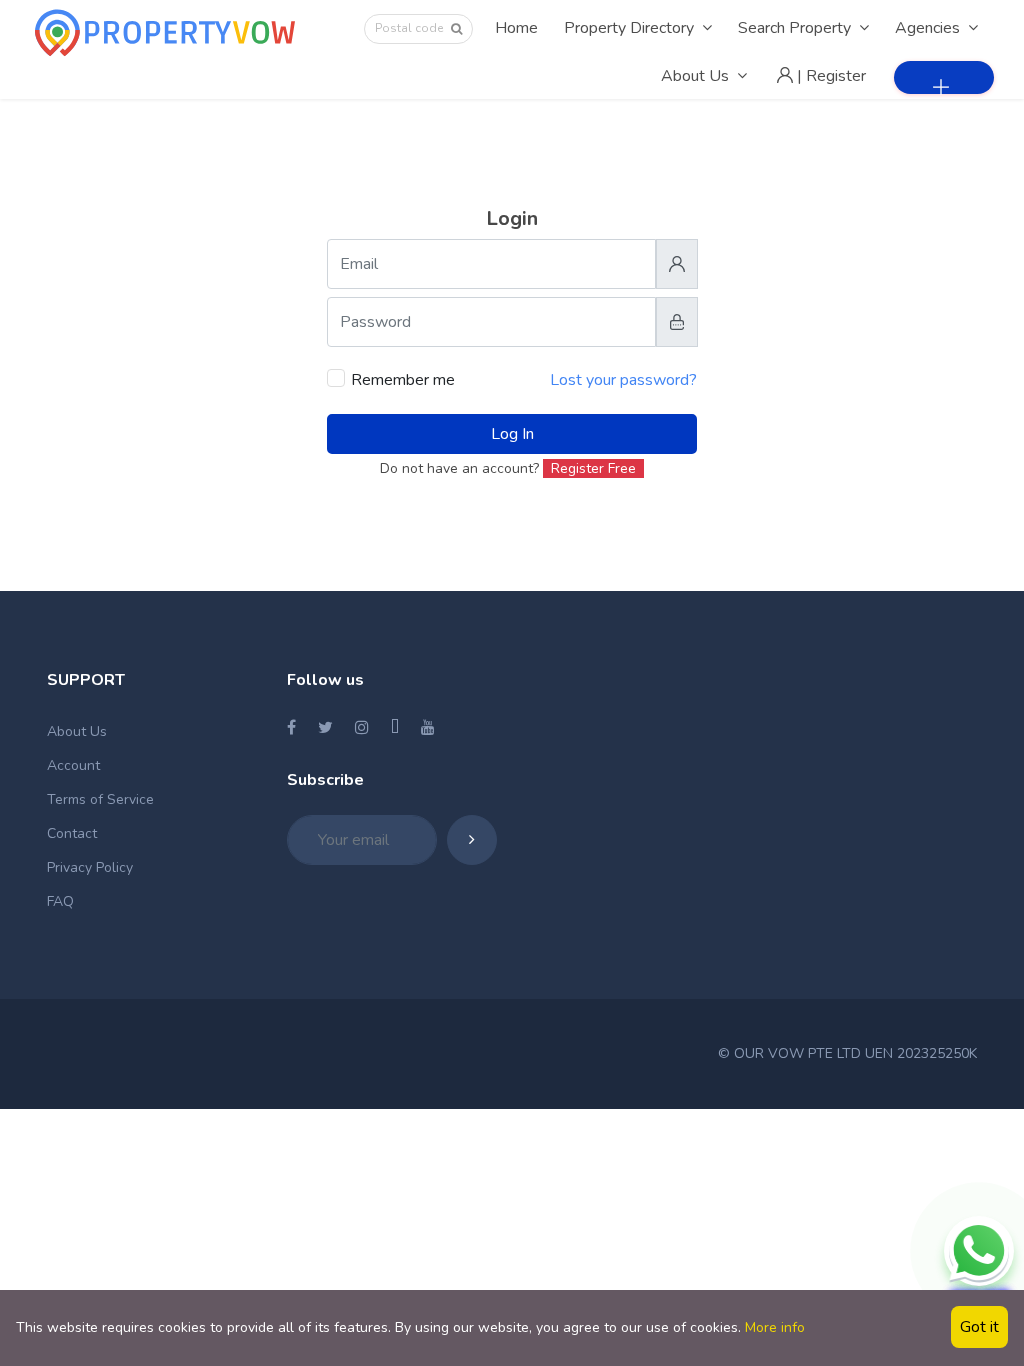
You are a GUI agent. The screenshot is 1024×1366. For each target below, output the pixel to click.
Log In (512, 434)
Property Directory (629, 28)
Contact (72, 833)
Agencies (927, 28)
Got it (979, 1327)
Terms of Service (100, 799)
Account (73, 765)
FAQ (60, 901)
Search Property (794, 28)
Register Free (593, 468)
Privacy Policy (90, 867)
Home (516, 28)
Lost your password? (623, 380)
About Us (695, 76)
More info (775, 1327)
